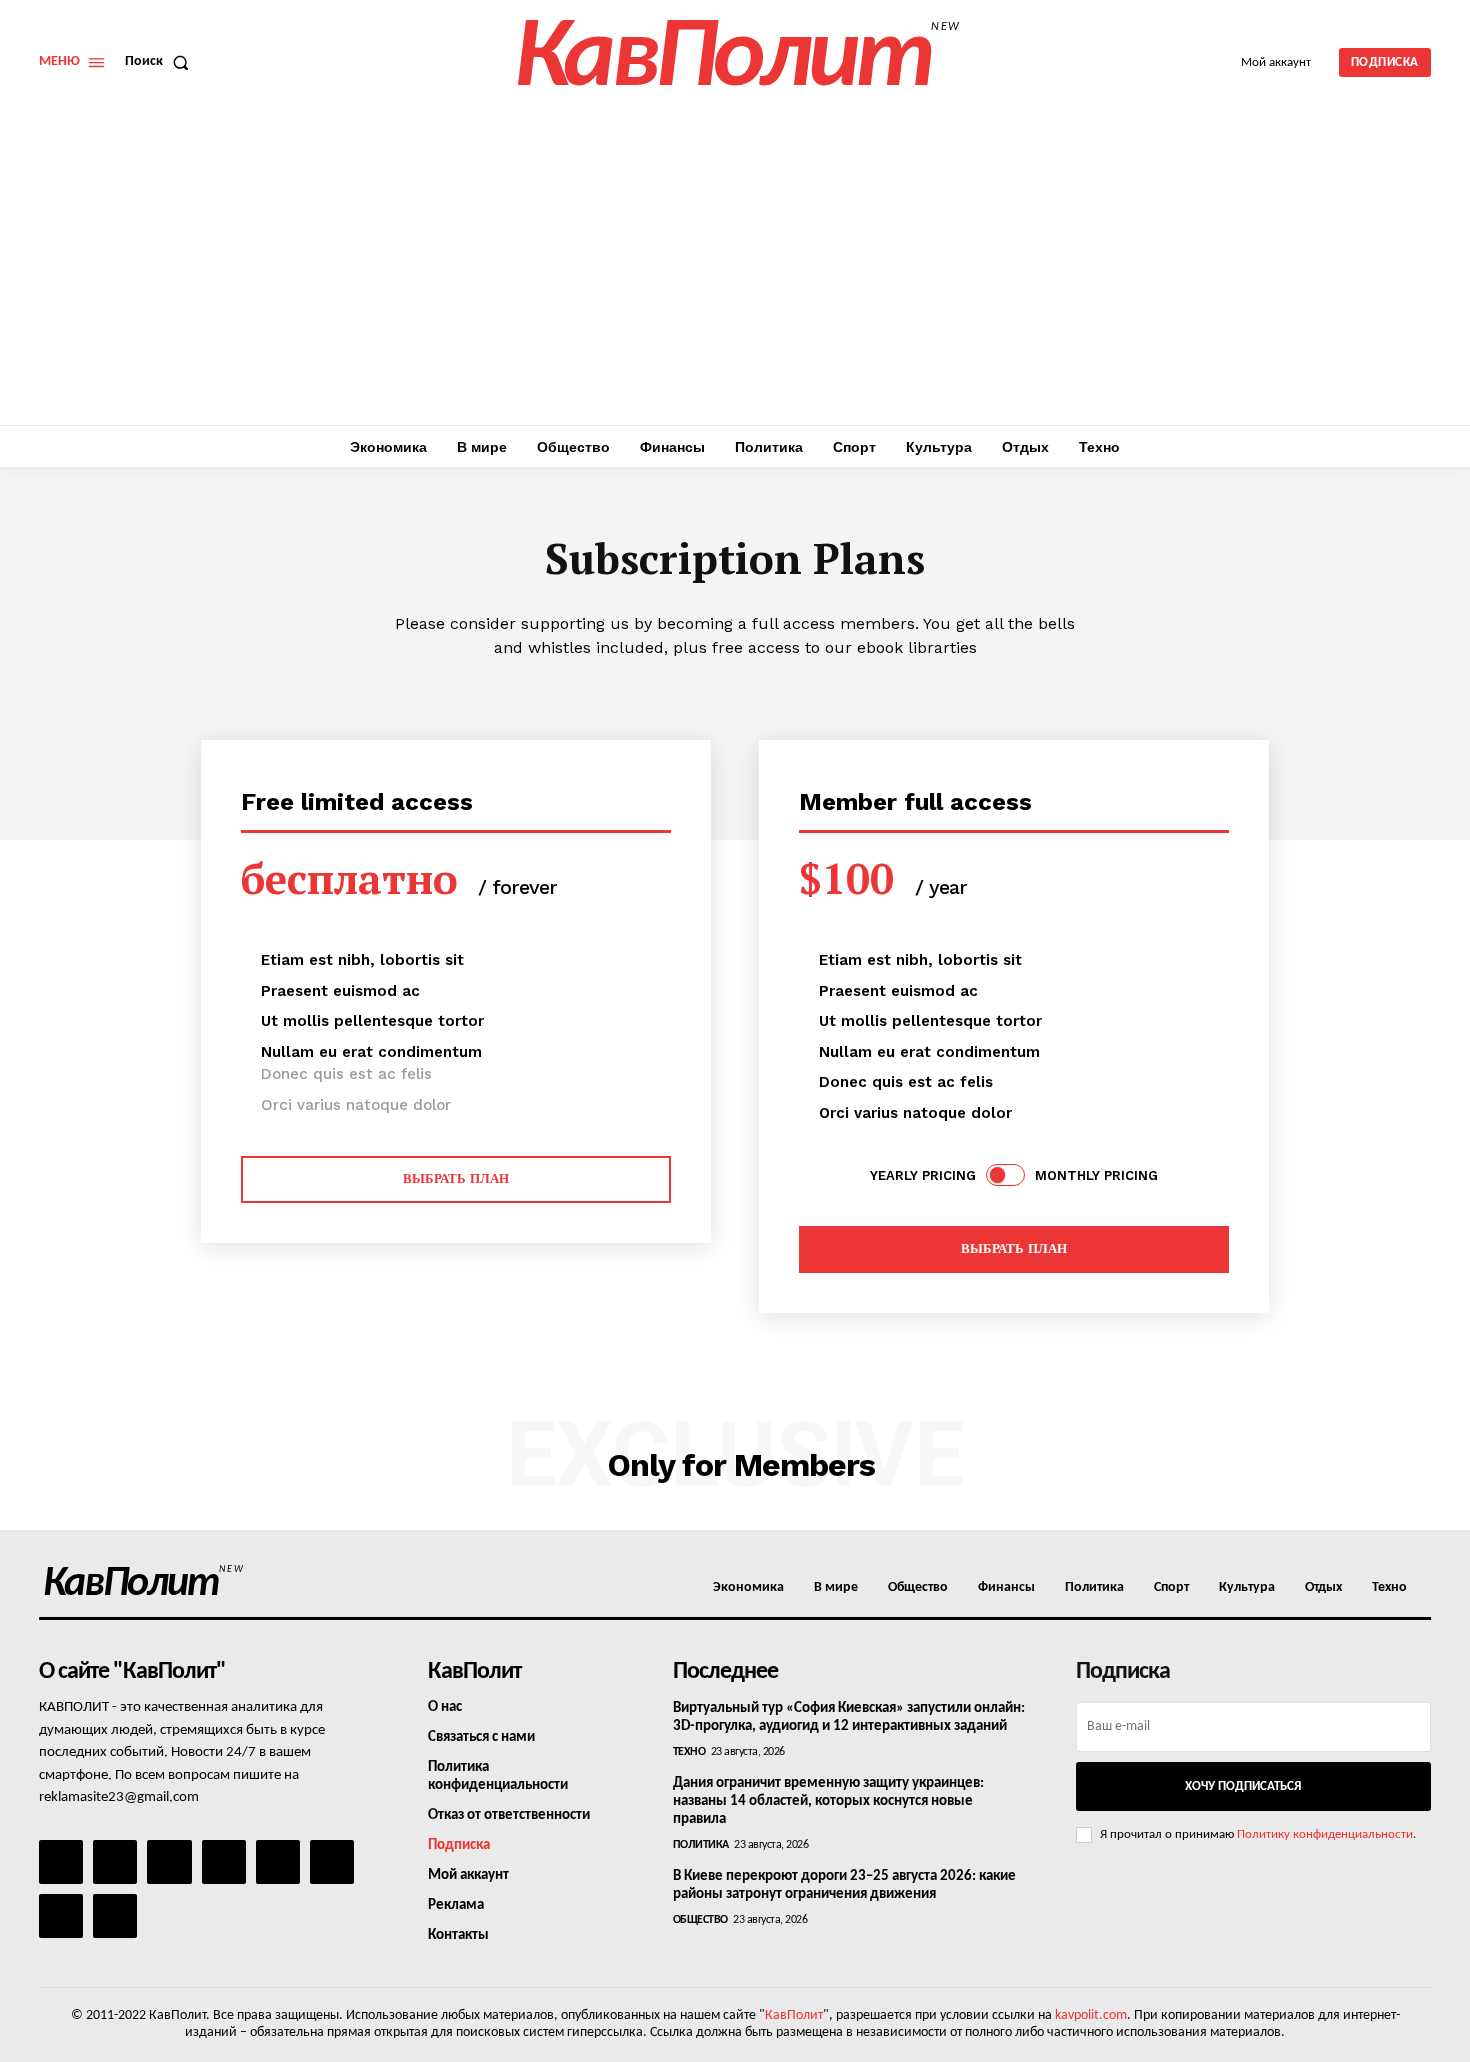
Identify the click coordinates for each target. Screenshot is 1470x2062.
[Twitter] (332, 1862)
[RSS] (224, 1862)
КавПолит (794, 2015)
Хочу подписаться (1243, 1786)
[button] (161, 62)
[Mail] (169, 1862)
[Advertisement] (735, 275)
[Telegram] (278, 1862)
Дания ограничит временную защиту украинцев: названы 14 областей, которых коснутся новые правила (828, 1801)
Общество (700, 1920)
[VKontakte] (61, 1916)
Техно (689, 1752)
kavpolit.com (1091, 2015)
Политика (701, 1845)
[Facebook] (61, 1862)
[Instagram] (115, 1862)
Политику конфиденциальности (1325, 1834)
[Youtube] (115, 1916)
